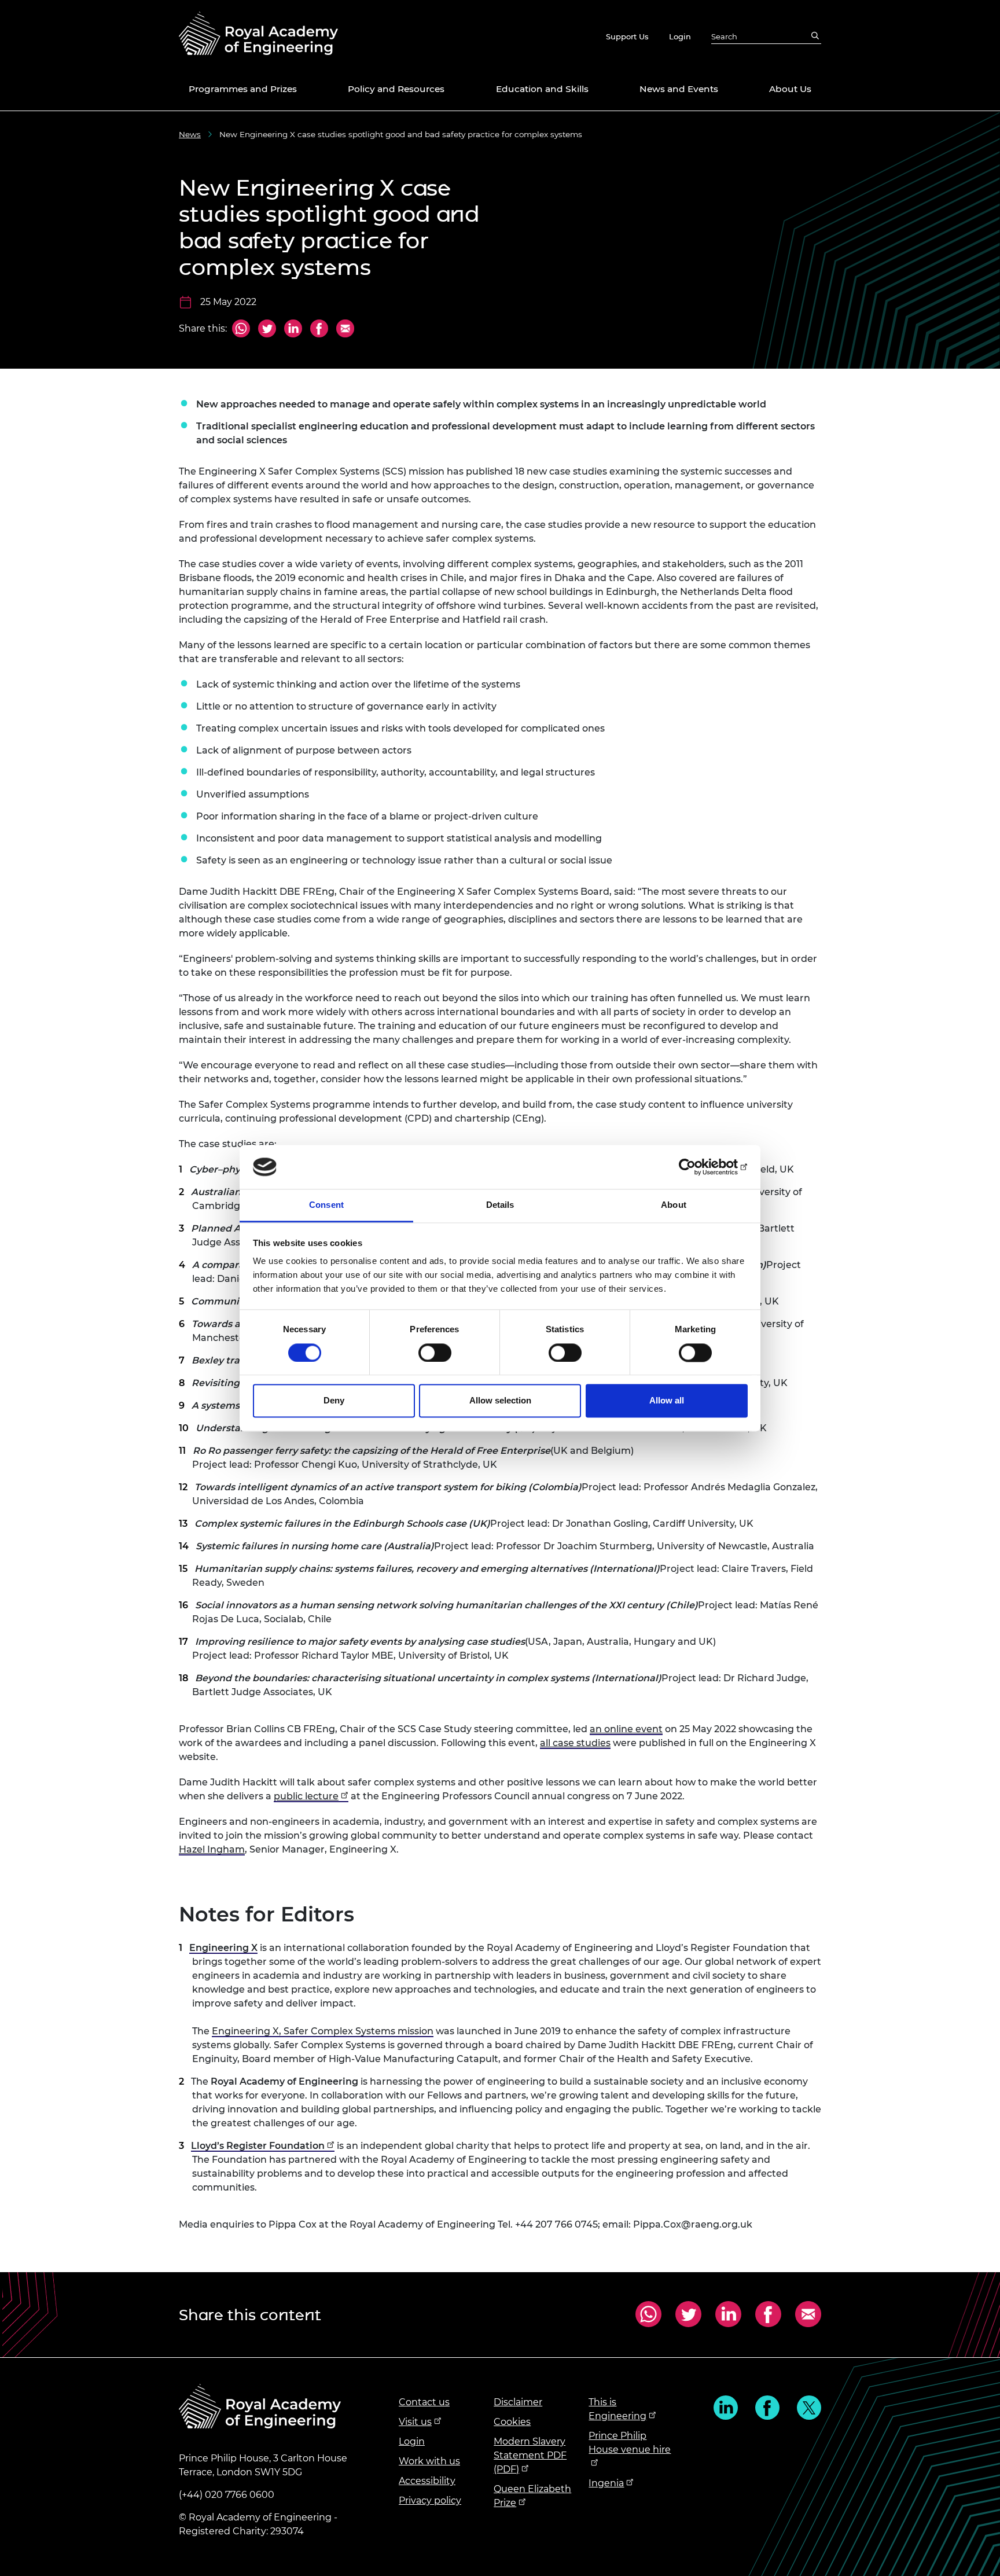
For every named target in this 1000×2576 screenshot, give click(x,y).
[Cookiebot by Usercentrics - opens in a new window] (697, 1167)
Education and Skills (542, 89)
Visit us (415, 2422)
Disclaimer (518, 2402)
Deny (334, 1401)
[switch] (435, 1353)
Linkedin (726, 2408)
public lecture (306, 1796)
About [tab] (674, 1205)
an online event (626, 1729)
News (190, 134)
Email (344, 330)
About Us (790, 89)
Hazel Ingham (212, 1849)
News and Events (679, 89)
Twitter (267, 330)
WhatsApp (241, 330)
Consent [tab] (326, 1205)
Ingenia (606, 2483)
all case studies (575, 1743)
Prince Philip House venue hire (630, 2443)
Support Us (627, 36)
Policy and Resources (396, 89)
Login (680, 36)
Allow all (667, 1401)
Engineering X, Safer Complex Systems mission (323, 2031)
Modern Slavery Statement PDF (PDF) (530, 2455)
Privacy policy (430, 2500)
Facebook (319, 330)
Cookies (512, 2422)
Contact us (424, 2402)
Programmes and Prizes (243, 89)
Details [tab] (500, 1205)
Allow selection (500, 1401)
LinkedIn (293, 330)
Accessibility (427, 2481)
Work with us (429, 2461)
